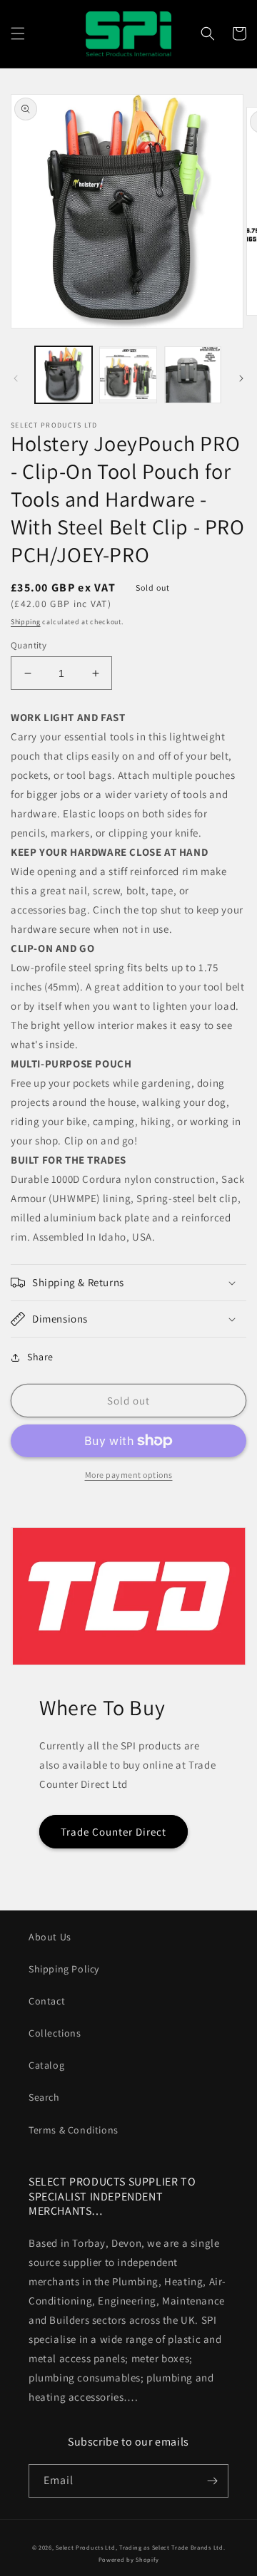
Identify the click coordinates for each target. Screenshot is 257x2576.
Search (44, 2097)
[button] (18, 33)
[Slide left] (16, 378)
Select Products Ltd (85, 2547)
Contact (47, 2001)
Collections (55, 2033)
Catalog (46, 2065)
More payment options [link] (129, 1475)
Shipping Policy (64, 1969)
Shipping (26, 622)
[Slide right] (241, 378)
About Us (50, 1937)
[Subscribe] (212, 2481)
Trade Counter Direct (114, 1832)
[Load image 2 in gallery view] (128, 375)
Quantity (29, 645)
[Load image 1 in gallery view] (64, 375)
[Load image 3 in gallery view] (193, 375)
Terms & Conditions (74, 2130)
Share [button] (40, 1357)
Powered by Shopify (129, 2559)
